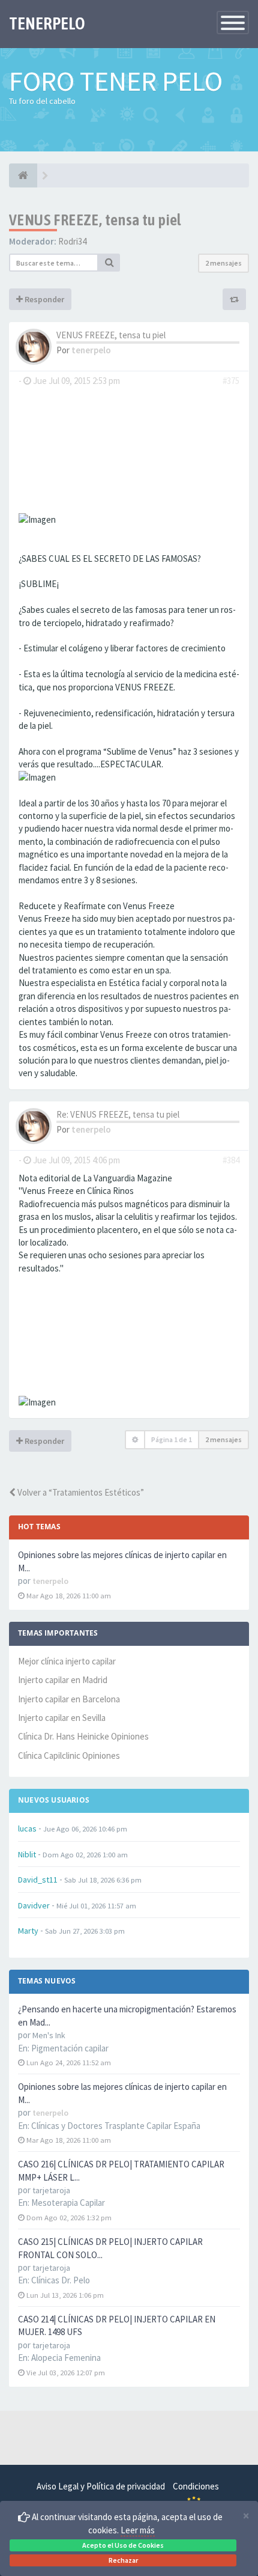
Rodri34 (72, 241)
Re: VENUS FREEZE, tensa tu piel (118, 1114)
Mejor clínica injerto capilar (67, 1661)
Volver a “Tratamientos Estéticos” (80, 1492)
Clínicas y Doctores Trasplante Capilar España (116, 2126)
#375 (231, 381)
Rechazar (123, 2560)
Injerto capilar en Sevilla (62, 1718)
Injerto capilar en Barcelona (69, 1699)
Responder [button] (43, 299)
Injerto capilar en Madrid (63, 1680)
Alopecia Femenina (66, 2358)
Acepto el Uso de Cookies (123, 2545)
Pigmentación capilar (70, 2048)
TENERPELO (47, 23)
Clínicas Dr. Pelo (61, 2280)
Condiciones (196, 2486)
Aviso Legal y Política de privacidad (101, 2486)
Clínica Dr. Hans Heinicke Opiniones (83, 1736)
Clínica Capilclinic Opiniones (69, 1755)
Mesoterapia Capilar (68, 2203)
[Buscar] (109, 263)
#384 (231, 1160)
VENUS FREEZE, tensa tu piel (95, 220)
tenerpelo (91, 350)
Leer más (138, 2530)
